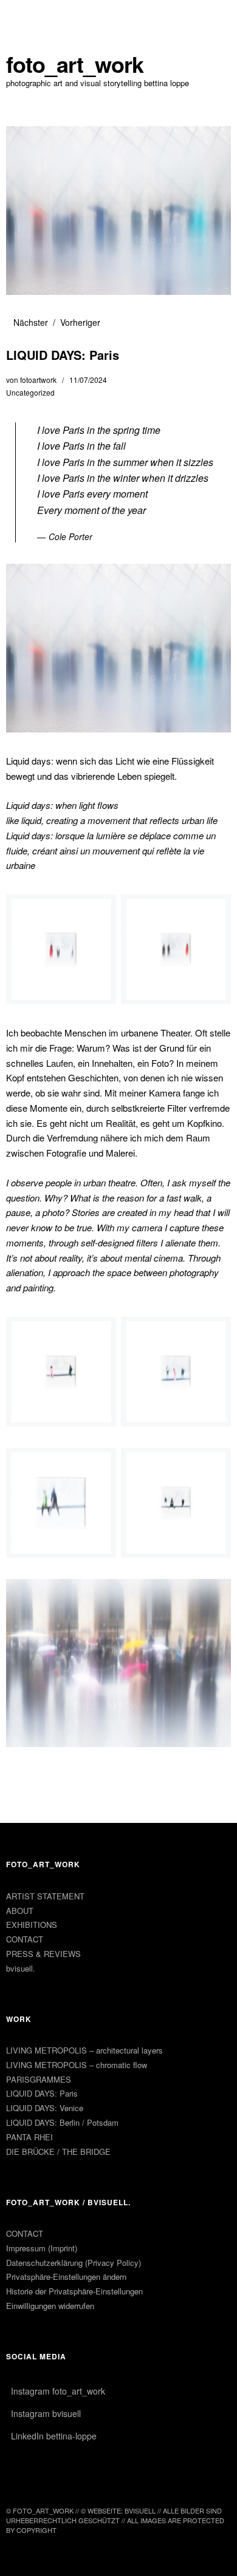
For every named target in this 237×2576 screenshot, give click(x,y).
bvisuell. (21, 1968)
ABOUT (20, 1911)
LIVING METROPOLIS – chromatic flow (77, 2065)
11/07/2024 (88, 380)
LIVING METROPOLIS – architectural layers (84, 2050)
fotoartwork (38, 380)
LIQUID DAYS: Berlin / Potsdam (62, 2122)
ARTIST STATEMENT (45, 1896)
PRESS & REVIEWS (43, 1954)
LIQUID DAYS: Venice (45, 2108)
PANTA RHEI (29, 2137)
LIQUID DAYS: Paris (42, 2093)
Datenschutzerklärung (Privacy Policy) (74, 2263)
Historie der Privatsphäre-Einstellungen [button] (74, 2291)
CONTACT (25, 1939)
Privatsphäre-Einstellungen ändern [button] (66, 2277)
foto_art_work (75, 64)
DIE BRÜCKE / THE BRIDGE (58, 2152)
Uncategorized (30, 392)
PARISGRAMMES (39, 2079)
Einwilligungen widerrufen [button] (50, 2306)
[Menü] (21, 15)
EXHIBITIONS (32, 1925)
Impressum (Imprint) (42, 2248)
